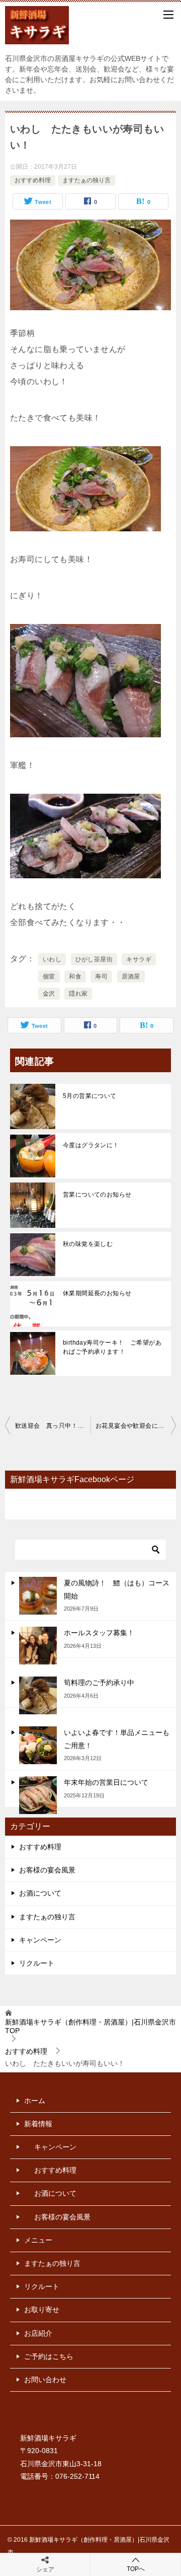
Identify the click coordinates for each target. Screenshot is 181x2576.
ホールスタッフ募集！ (99, 1633)
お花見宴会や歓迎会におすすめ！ (136, 1426)
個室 (49, 977)
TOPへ (136, 2569)
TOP (90, 2026)
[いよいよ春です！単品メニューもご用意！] (38, 1745)
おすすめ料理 (33, 180)
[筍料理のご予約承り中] (38, 1695)
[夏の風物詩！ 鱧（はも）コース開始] (38, 1596)
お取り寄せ (42, 2310)
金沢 (49, 994)
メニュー (38, 2240)
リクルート (37, 1963)
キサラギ (139, 959)
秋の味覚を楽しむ (88, 1244)
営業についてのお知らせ (97, 1195)
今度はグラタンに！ (91, 1145)
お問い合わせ (45, 2380)
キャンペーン (40, 1940)
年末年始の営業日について (106, 1782)
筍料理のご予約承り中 (99, 1683)
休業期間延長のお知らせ (97, 1293)
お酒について (40, 1893)
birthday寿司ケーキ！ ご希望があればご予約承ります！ (112, 1347)
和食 (75, 977)
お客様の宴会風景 (47, 1870)
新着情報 (38, 2124)
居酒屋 (131, 977)
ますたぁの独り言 (86, 180)
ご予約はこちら (49, 2356)
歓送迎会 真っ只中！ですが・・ (53, 1426)
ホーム (35, 2101)
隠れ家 (78, 994)
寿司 (101, 977)
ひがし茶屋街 (94, 959)
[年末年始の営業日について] (38, 1795)
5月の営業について (90, 1096)
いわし (52, 959)
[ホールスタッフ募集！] (38, 1646)
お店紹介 (38, 2333)
